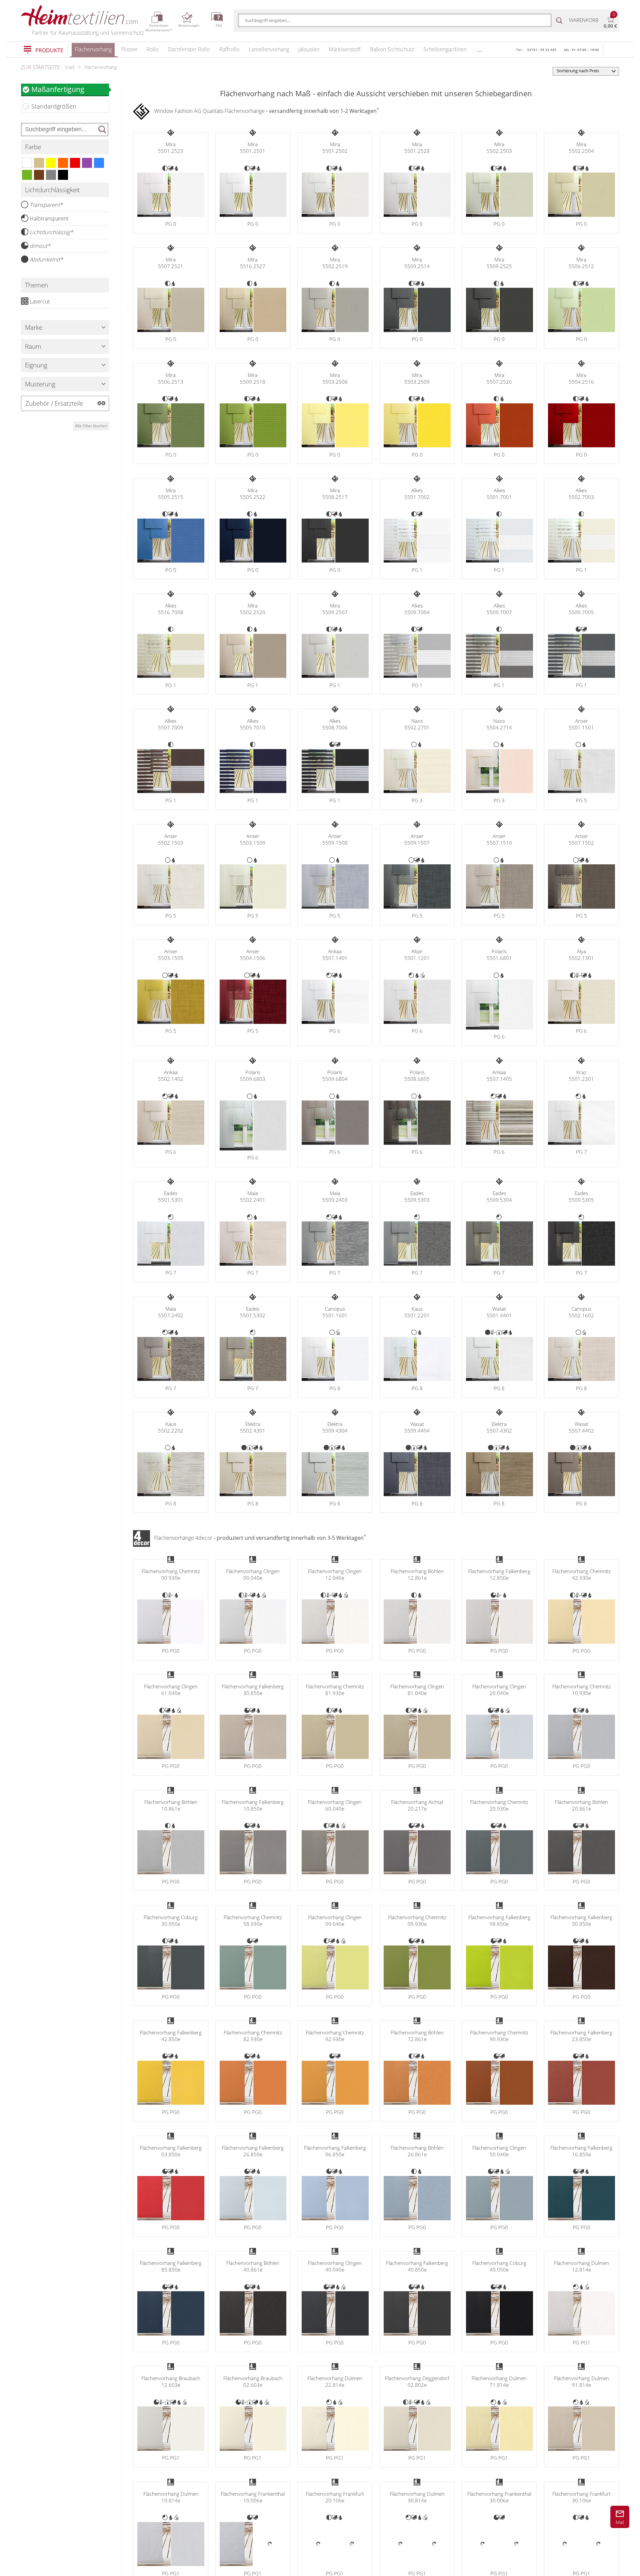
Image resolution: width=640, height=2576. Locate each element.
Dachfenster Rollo (189, 49)
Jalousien (309, 49)
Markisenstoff (345, 49)
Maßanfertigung (58, 89)
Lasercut (40, 301)
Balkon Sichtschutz (392, 49)
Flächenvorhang (93, 49)
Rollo (153, 49)
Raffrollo (229, 49)
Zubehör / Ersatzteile (54, 403)
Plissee (129, 49)
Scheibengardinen (445, 49)
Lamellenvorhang (269, 49)
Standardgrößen (54, 106)
